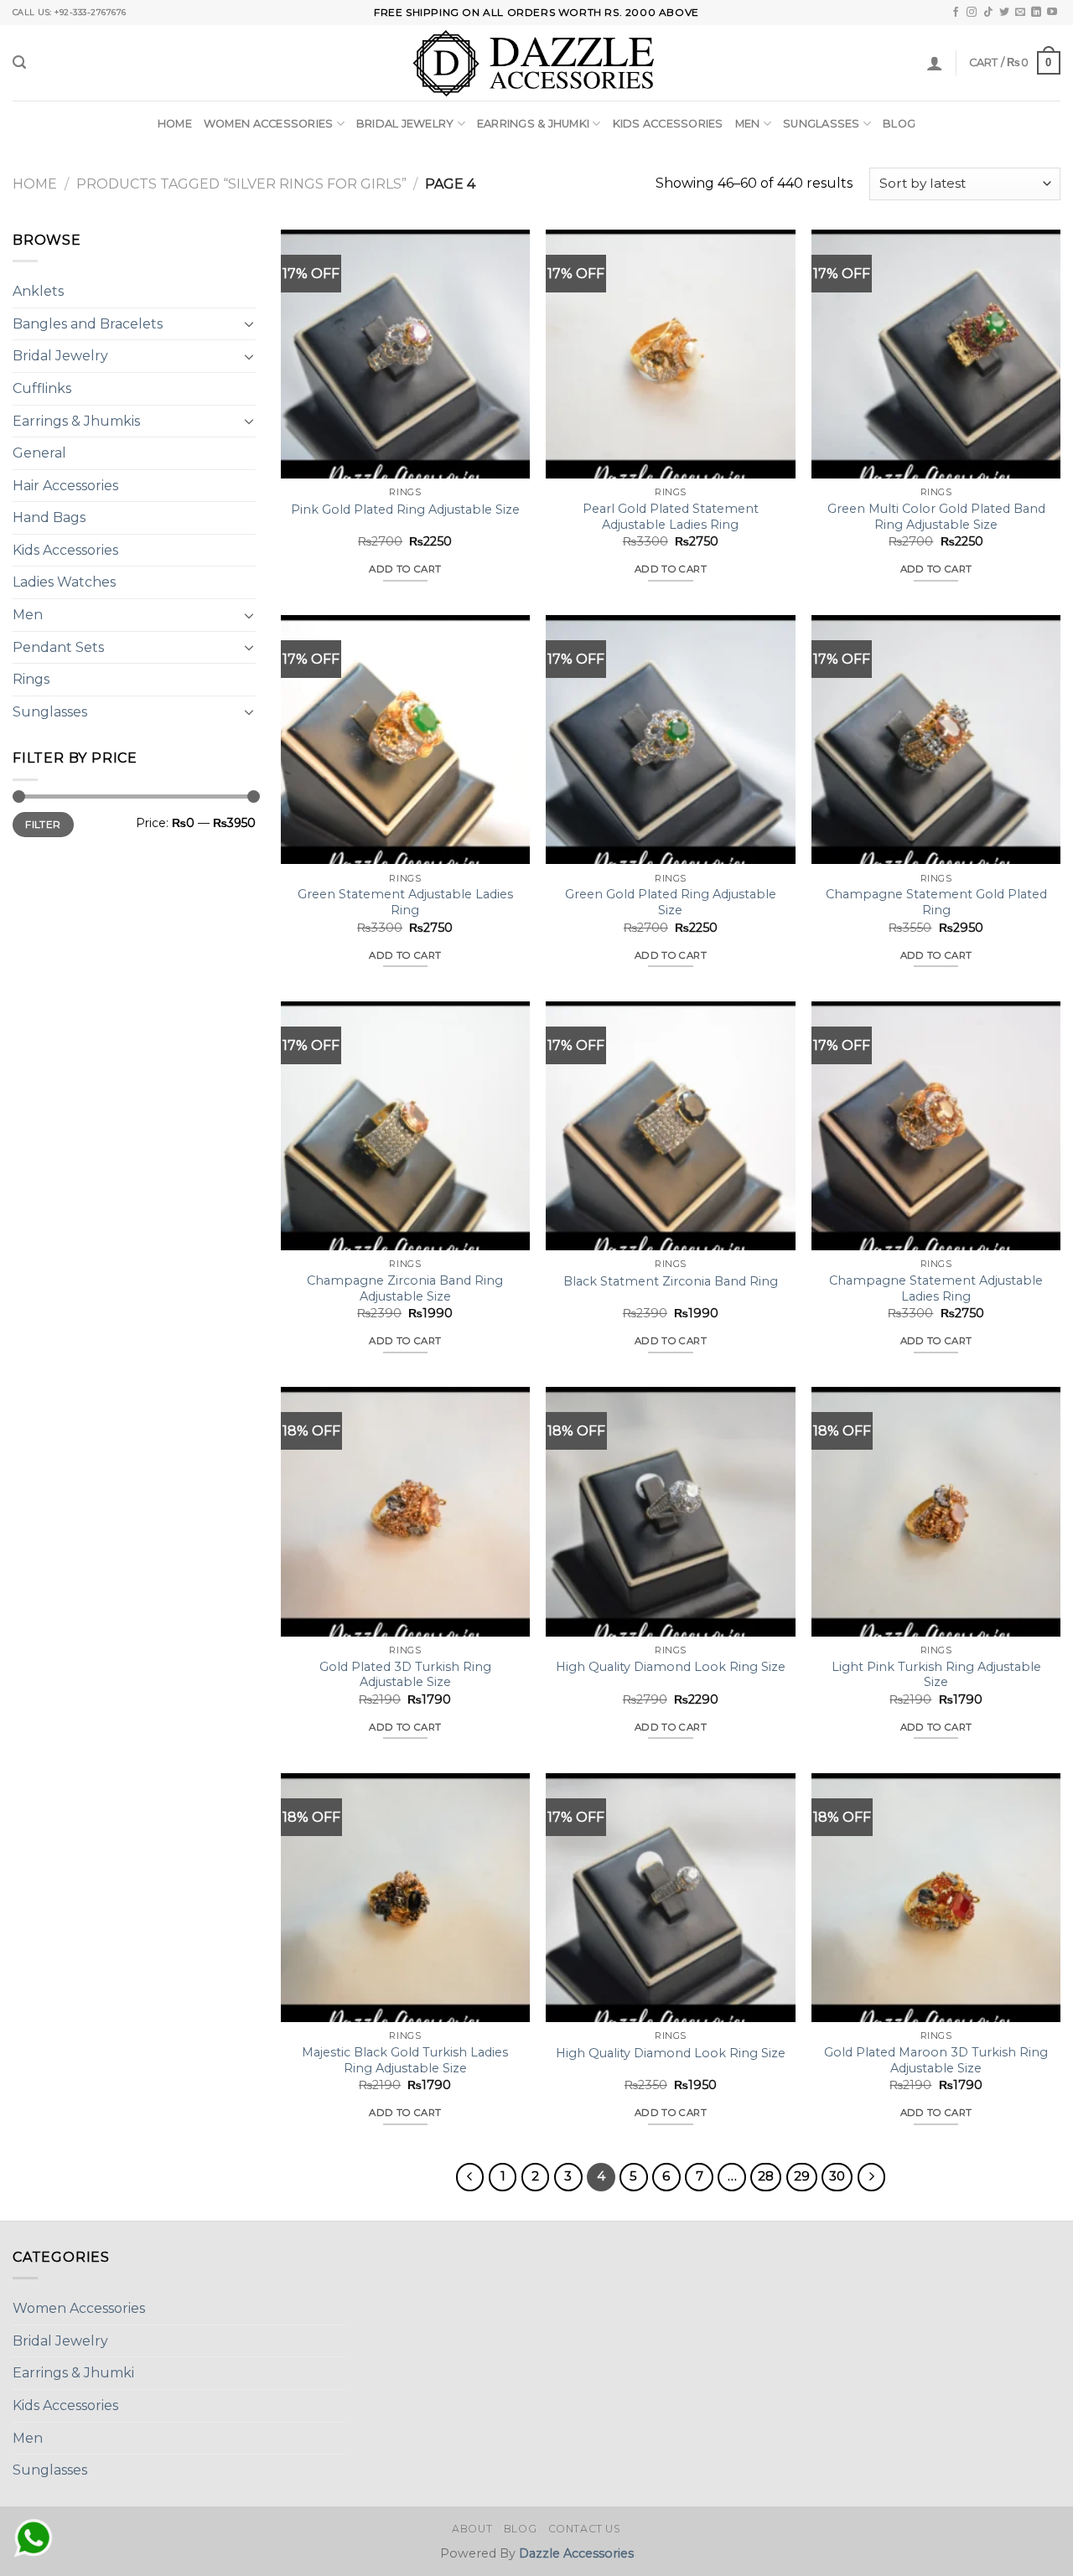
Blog (899, 124)
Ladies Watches (64, 582)
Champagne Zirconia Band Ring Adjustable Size (405, 1288)
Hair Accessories (65, 486)
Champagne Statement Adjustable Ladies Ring (936, 1288)
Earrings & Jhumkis (76, 420)
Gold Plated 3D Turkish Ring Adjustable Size (405, 1675)
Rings (31, 679)
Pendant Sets (58, 647)
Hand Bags (49, 517)
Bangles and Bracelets (88, 324)
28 (766, 2176)
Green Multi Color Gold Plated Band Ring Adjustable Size (936, 517)
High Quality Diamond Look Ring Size (671, 1667)
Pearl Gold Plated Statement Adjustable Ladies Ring (671, 517)
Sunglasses (822, 124)
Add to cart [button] (405, 569)
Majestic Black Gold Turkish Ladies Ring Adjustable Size (405, 2060)
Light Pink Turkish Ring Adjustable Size (936, 1675)
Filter (43, 824)
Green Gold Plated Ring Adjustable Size (671, 902)
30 (837, 2176)
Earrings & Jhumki (533, 124)
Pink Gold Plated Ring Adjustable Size (405, 510)
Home (175, 124)
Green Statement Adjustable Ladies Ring (405, 902)
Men (748, 124)
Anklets (38, 291)
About (472, 2529)
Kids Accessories (668, 124)
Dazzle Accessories (576, 2553)
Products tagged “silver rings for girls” (241, 184)
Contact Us (585, 2529)
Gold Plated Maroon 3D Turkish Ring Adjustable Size (936, 2060)
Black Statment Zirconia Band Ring (671, 1281)
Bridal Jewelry (405, 124)
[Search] (19, 62)
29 (802, 2176)
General (39, 453)
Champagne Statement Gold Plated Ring (936, 902)
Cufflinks (42, 388)
